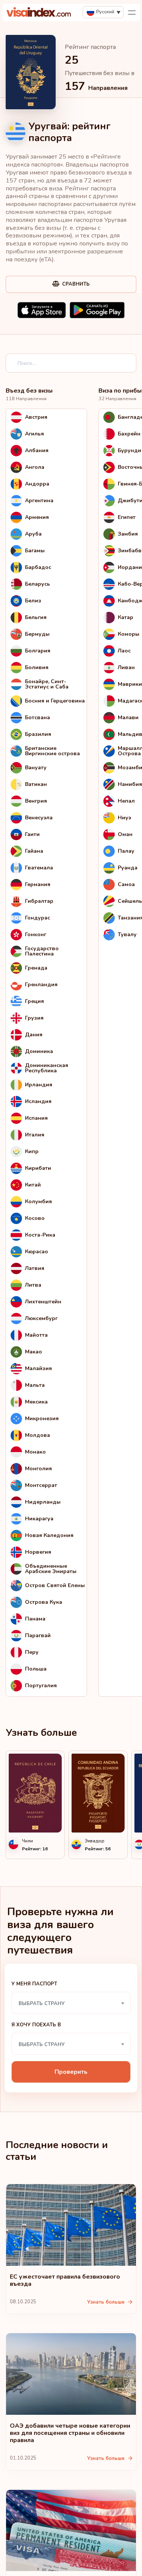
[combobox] (71, 2003)
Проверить (71, 2072)
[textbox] (71, 2003)
